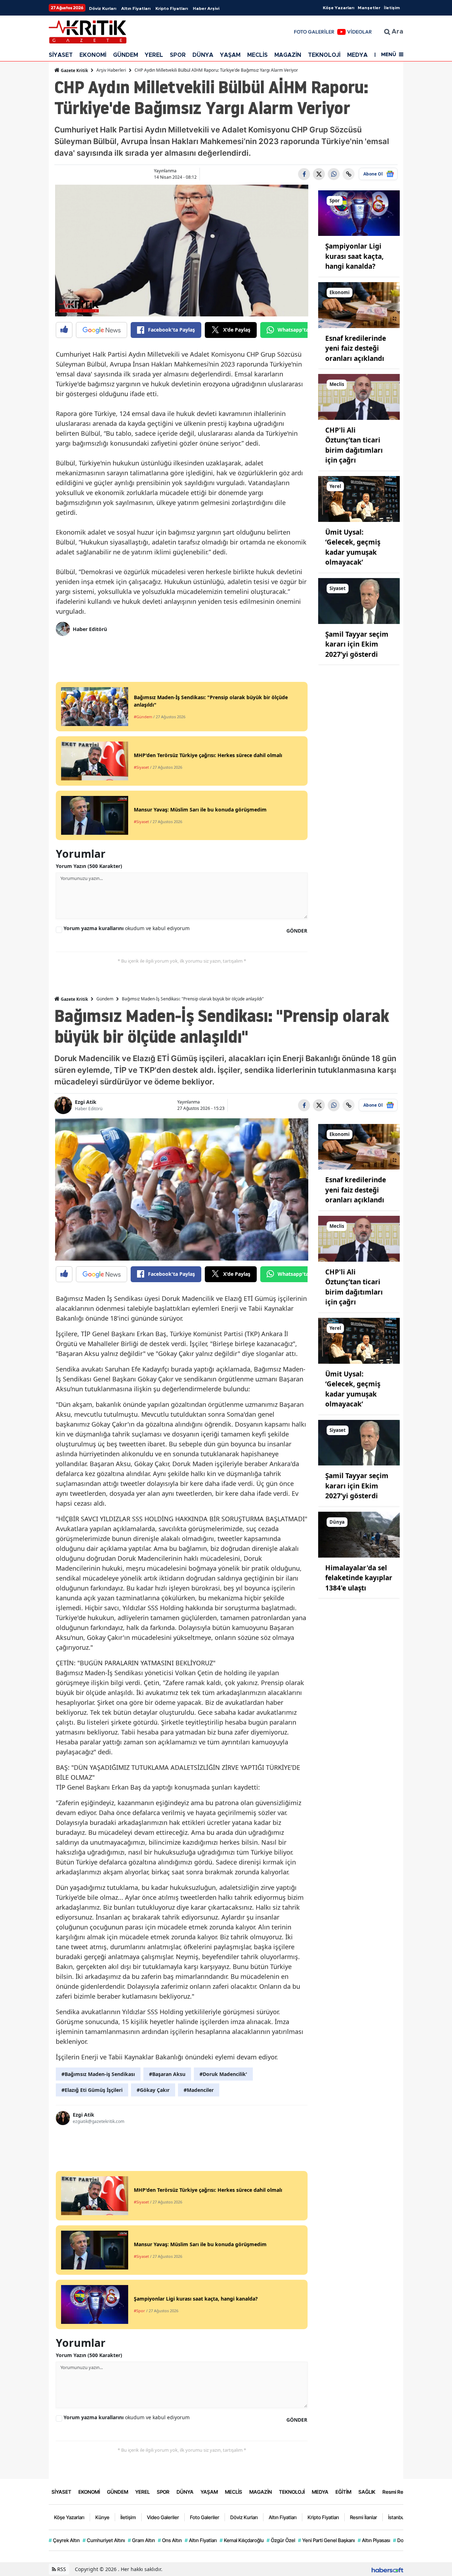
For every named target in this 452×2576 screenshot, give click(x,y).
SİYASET (61, 55)
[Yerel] (359, 498)
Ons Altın (170, 2540)
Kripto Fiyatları (172, 8)
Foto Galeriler (205, 2517)
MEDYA (357, 55)
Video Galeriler (163, 2517)
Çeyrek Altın (64, 2540)
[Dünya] (359, 1534)
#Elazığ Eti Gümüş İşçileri (92, 2090)
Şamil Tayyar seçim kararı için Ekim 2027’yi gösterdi (357, 644)
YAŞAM (230, 55)
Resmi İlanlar (364, 2517)
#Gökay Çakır (153, 2090)
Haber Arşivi (206, 8)
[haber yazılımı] (387, 2569)
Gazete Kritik (74, 70)
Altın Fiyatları (136, 8)
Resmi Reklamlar (401, 2492)
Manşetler (369, 8)
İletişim (392, 8)
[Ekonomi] (359, 304)
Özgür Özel (281, 2540)
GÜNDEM (126, 55)
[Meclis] (359, 396)
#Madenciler (199, 2090)
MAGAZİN (288, 55)
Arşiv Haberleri (111, 70)
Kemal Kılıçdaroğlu (242, 2540)
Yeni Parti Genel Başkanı (326, 2540)
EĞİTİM (343, 2492)
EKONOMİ (93, 55)
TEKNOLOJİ (324, 55)
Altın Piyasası (374, 2540)
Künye (102, 2517)
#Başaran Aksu (167, 2074)
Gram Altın (141, 2540)
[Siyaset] (359, 600)
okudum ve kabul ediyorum (127, 928)
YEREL (154, 55)
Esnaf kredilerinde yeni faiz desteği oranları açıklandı (356, 348)
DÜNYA (203, 55)
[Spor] (359, 213)
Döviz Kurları (103, 8)
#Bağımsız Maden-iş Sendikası (98, 2074)
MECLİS (257, 55)
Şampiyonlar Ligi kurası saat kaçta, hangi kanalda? (354, 256)
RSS (61, 2569)
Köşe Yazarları (338, 8)
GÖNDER (297, 931)
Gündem (105, 999)
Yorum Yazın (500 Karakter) (89, 866)
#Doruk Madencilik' (223, 2074)
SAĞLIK (367, 2492)
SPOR (178, 55)
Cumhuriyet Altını (104, 2540)
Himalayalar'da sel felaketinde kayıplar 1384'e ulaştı (359, 1578)
